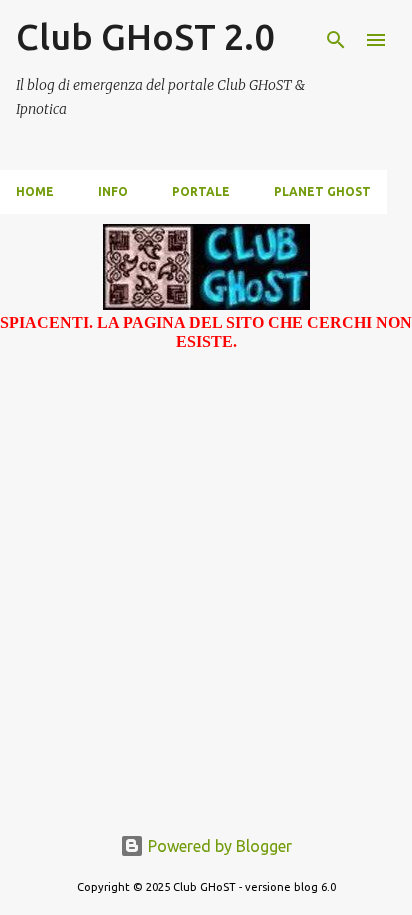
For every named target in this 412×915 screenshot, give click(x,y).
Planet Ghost (322, 191)
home (35, 191)
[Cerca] (336, 40)
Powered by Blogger (218, 846)
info (113, 191)
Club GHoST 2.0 (145, 36)
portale (201, 191)
